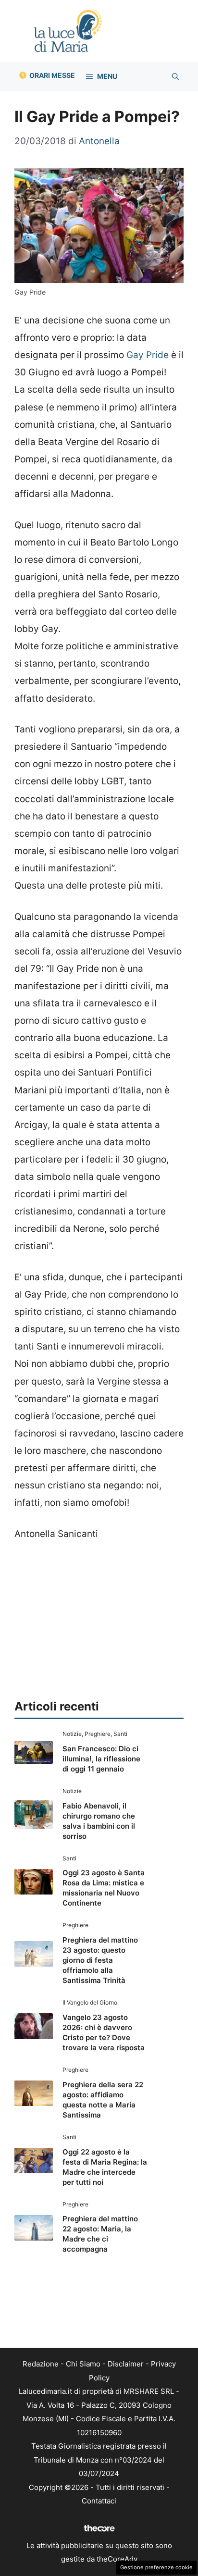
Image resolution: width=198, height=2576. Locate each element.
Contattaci (99, 2501)
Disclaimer (126, 2364)
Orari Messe (52, 75)
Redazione (41, 2364)
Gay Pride (148, 355)
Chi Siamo (83, 2364)
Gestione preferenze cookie (156, 2567)
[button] (175, 76)
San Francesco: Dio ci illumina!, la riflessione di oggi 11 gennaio (101, 1759)
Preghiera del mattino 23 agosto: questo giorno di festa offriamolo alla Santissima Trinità (100, 1960)
